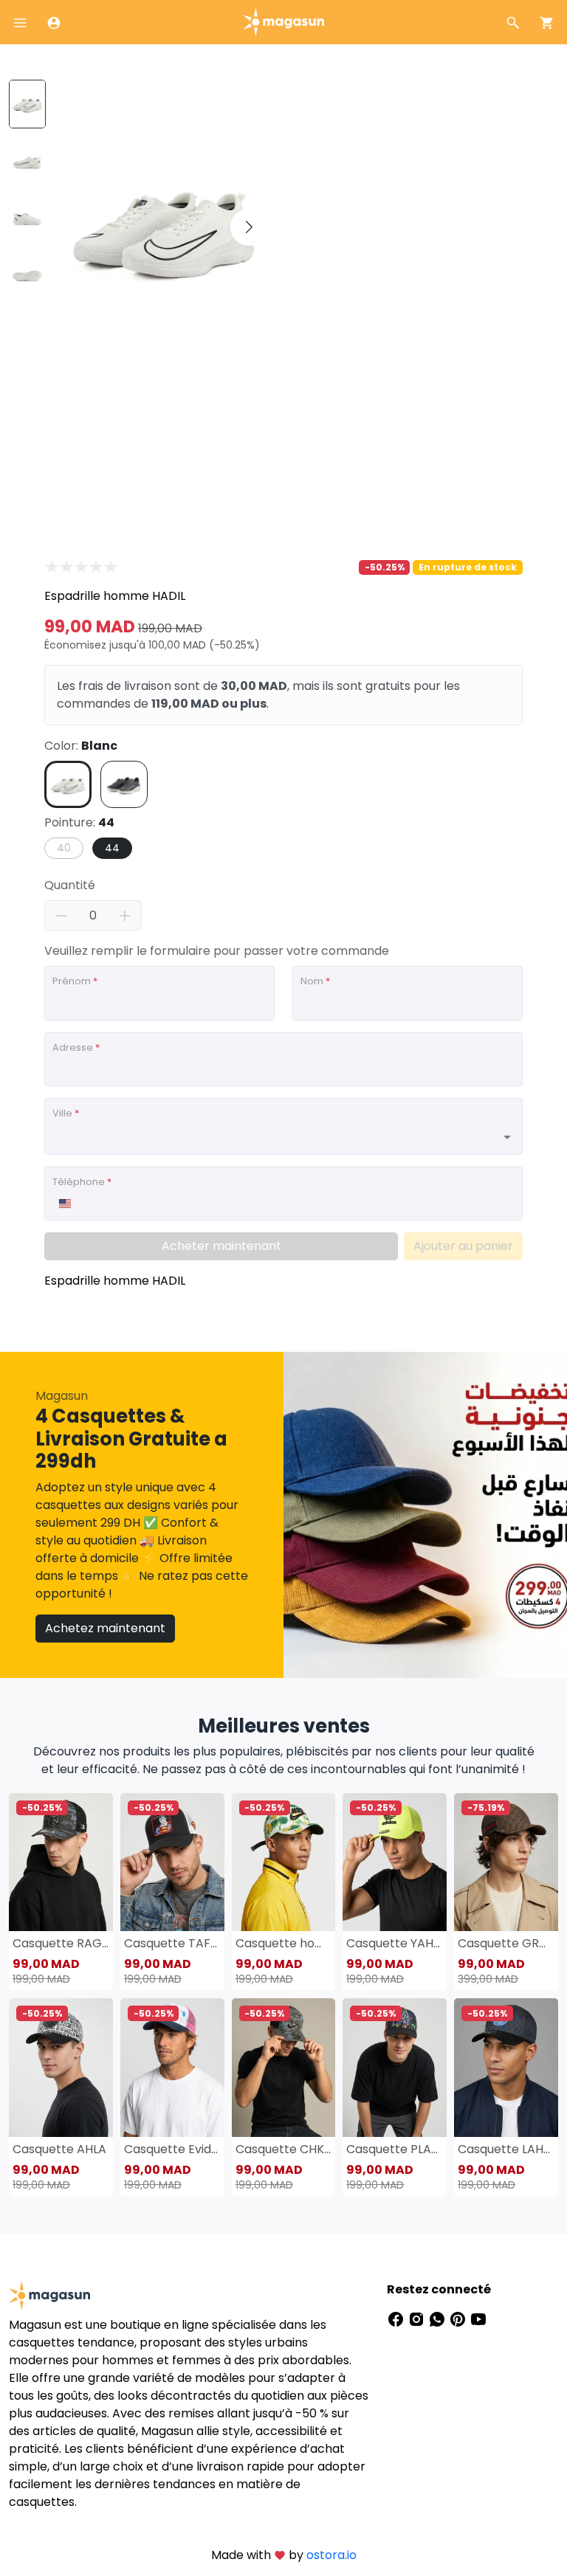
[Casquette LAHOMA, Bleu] (506, 2067)
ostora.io (331, 2555)
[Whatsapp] (439, 2319)
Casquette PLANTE (395, 2149)
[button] (249, 227)
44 (112, 848)
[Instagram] (418, 2319)
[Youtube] (478, 2319)
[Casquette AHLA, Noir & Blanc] (61, 2067)
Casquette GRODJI (506, 1943)
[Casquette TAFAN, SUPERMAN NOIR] (172, 1862)
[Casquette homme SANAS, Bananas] (284, 1862)
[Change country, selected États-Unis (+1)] (64, 1204)
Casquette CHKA (284, 2149)
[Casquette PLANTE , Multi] (395, 2067)
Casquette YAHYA (395, 1943)
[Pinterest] (459, 2319)
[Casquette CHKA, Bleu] (284, 2067)
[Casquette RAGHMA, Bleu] (61, 1862)
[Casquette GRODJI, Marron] (506, 1862)
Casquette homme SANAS (284, 1943)
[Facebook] (397, 2319)
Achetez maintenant (105, 1628)
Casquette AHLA (59, 2149)
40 (64, 848)
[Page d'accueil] (283, 21)
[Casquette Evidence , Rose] (172, 2067)
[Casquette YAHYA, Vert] (395, 1862)
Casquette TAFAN (172, 1943)
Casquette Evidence (172, 2149)
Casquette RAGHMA (61, 1943)
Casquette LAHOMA (506, 2149)
